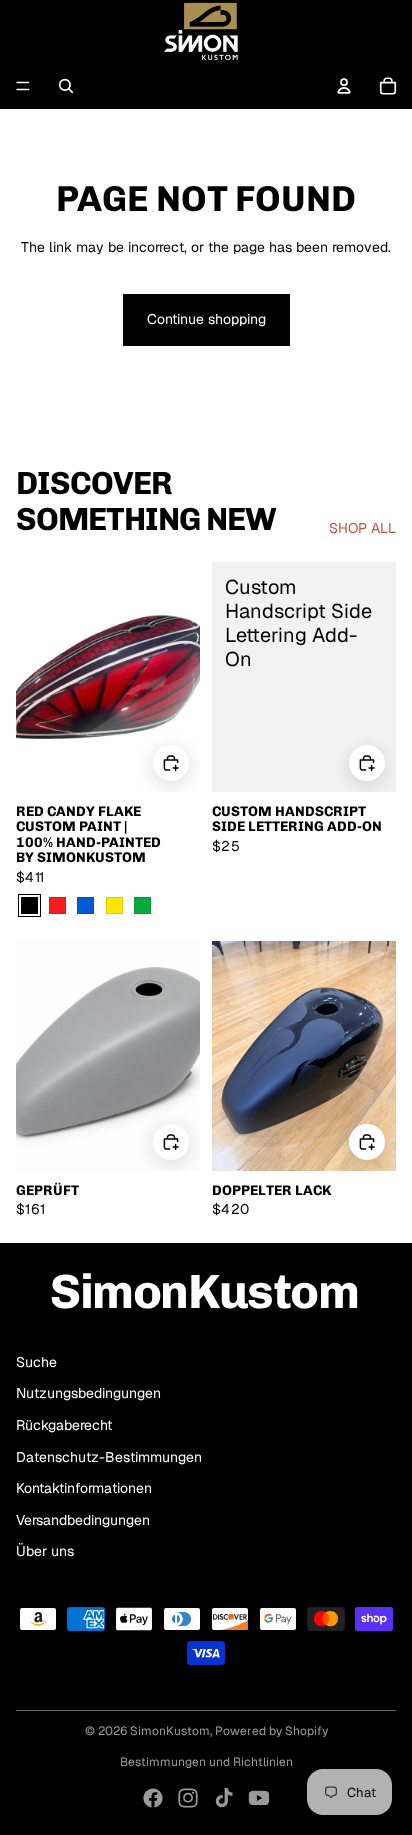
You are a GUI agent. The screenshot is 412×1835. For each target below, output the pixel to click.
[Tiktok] (224, 1798)
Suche (36, 1362)
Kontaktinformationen (84, 1488)
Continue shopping (206, 319)
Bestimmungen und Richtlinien (206, 1762)
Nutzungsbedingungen (88, 1393)
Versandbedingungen (83, 1520)
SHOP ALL (362, 528)
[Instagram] (188, 1798)
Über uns (45, 1551)
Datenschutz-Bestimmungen (109, 1457)
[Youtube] (259, 1798)
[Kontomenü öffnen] (344, 86)
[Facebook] (153, 1798)
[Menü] (23, 86)
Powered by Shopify (271, 1731)
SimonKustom (170, 1731)
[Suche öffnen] (66, 86)
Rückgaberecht (64, 1425)
